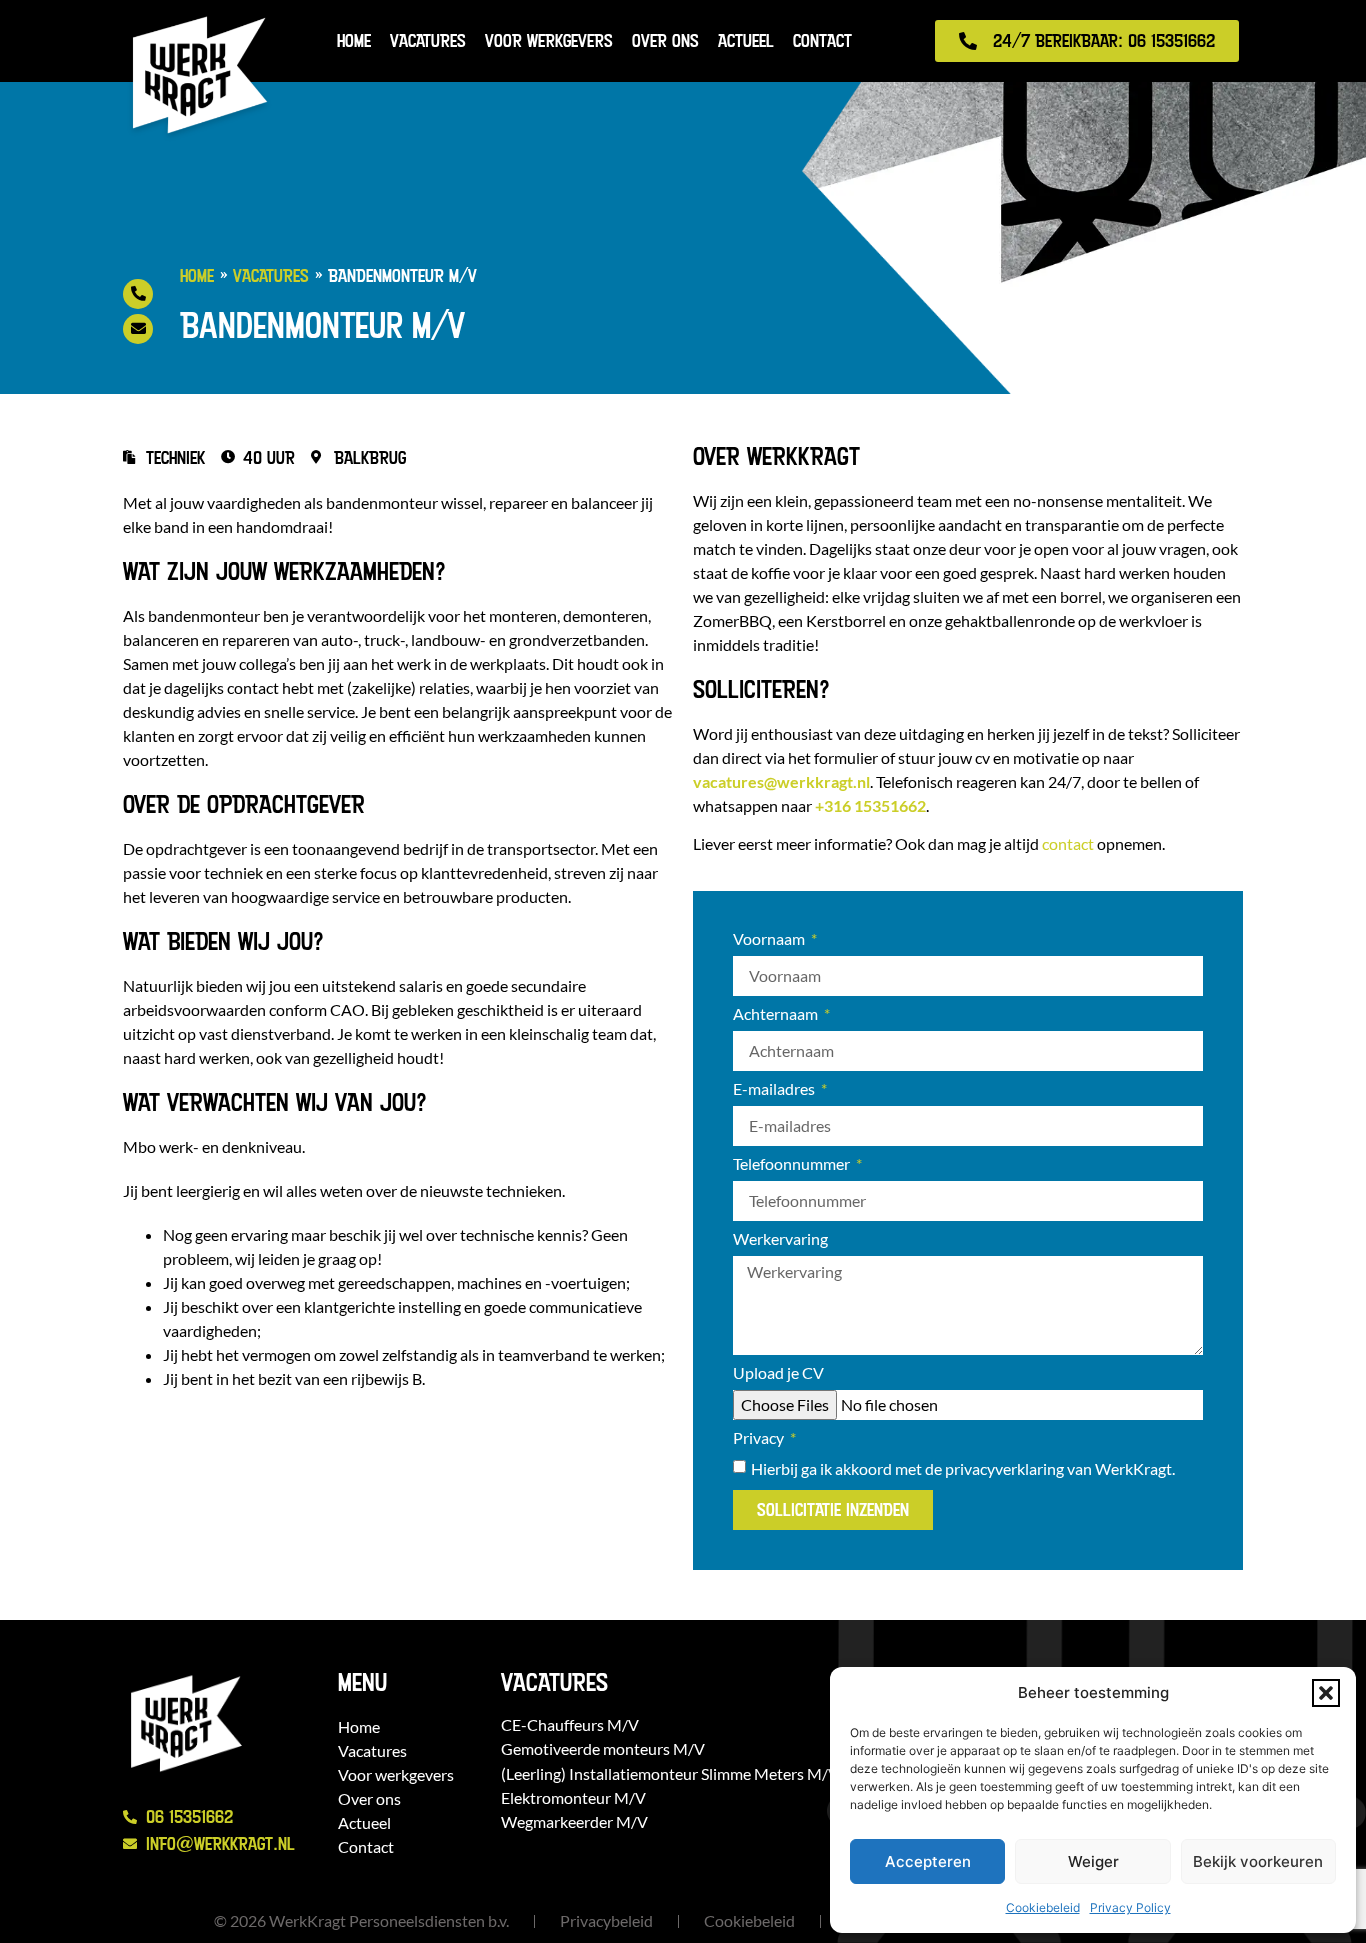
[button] (1326, 1693)
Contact (822, 40)
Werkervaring (780, 1239)
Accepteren (928, 1861)
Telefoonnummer (793, 1164)
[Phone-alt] (138, 294)
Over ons (665, 40)
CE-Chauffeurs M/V (570, 1724)
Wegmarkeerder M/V (574, 1821)
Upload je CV (778, 1373)
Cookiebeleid (1043, 1907)
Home (354, 40)
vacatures (781, 781)
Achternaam (777, 1014)
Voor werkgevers (549, 40)
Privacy (760, 1438)
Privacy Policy (1130, 1907)
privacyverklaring (1004, 1468)
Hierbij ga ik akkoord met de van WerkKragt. (963, 1468)
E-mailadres (775, 1089)
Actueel (746, 40)
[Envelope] (138, 329)
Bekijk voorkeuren (1258, 1861)
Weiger (1093, 1861)
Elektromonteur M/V (573, 1797)
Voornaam (770, 939)
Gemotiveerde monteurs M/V (603, 1748)
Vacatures (428, 40)
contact (1068, 843)
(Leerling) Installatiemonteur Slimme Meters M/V (670, 1773)
